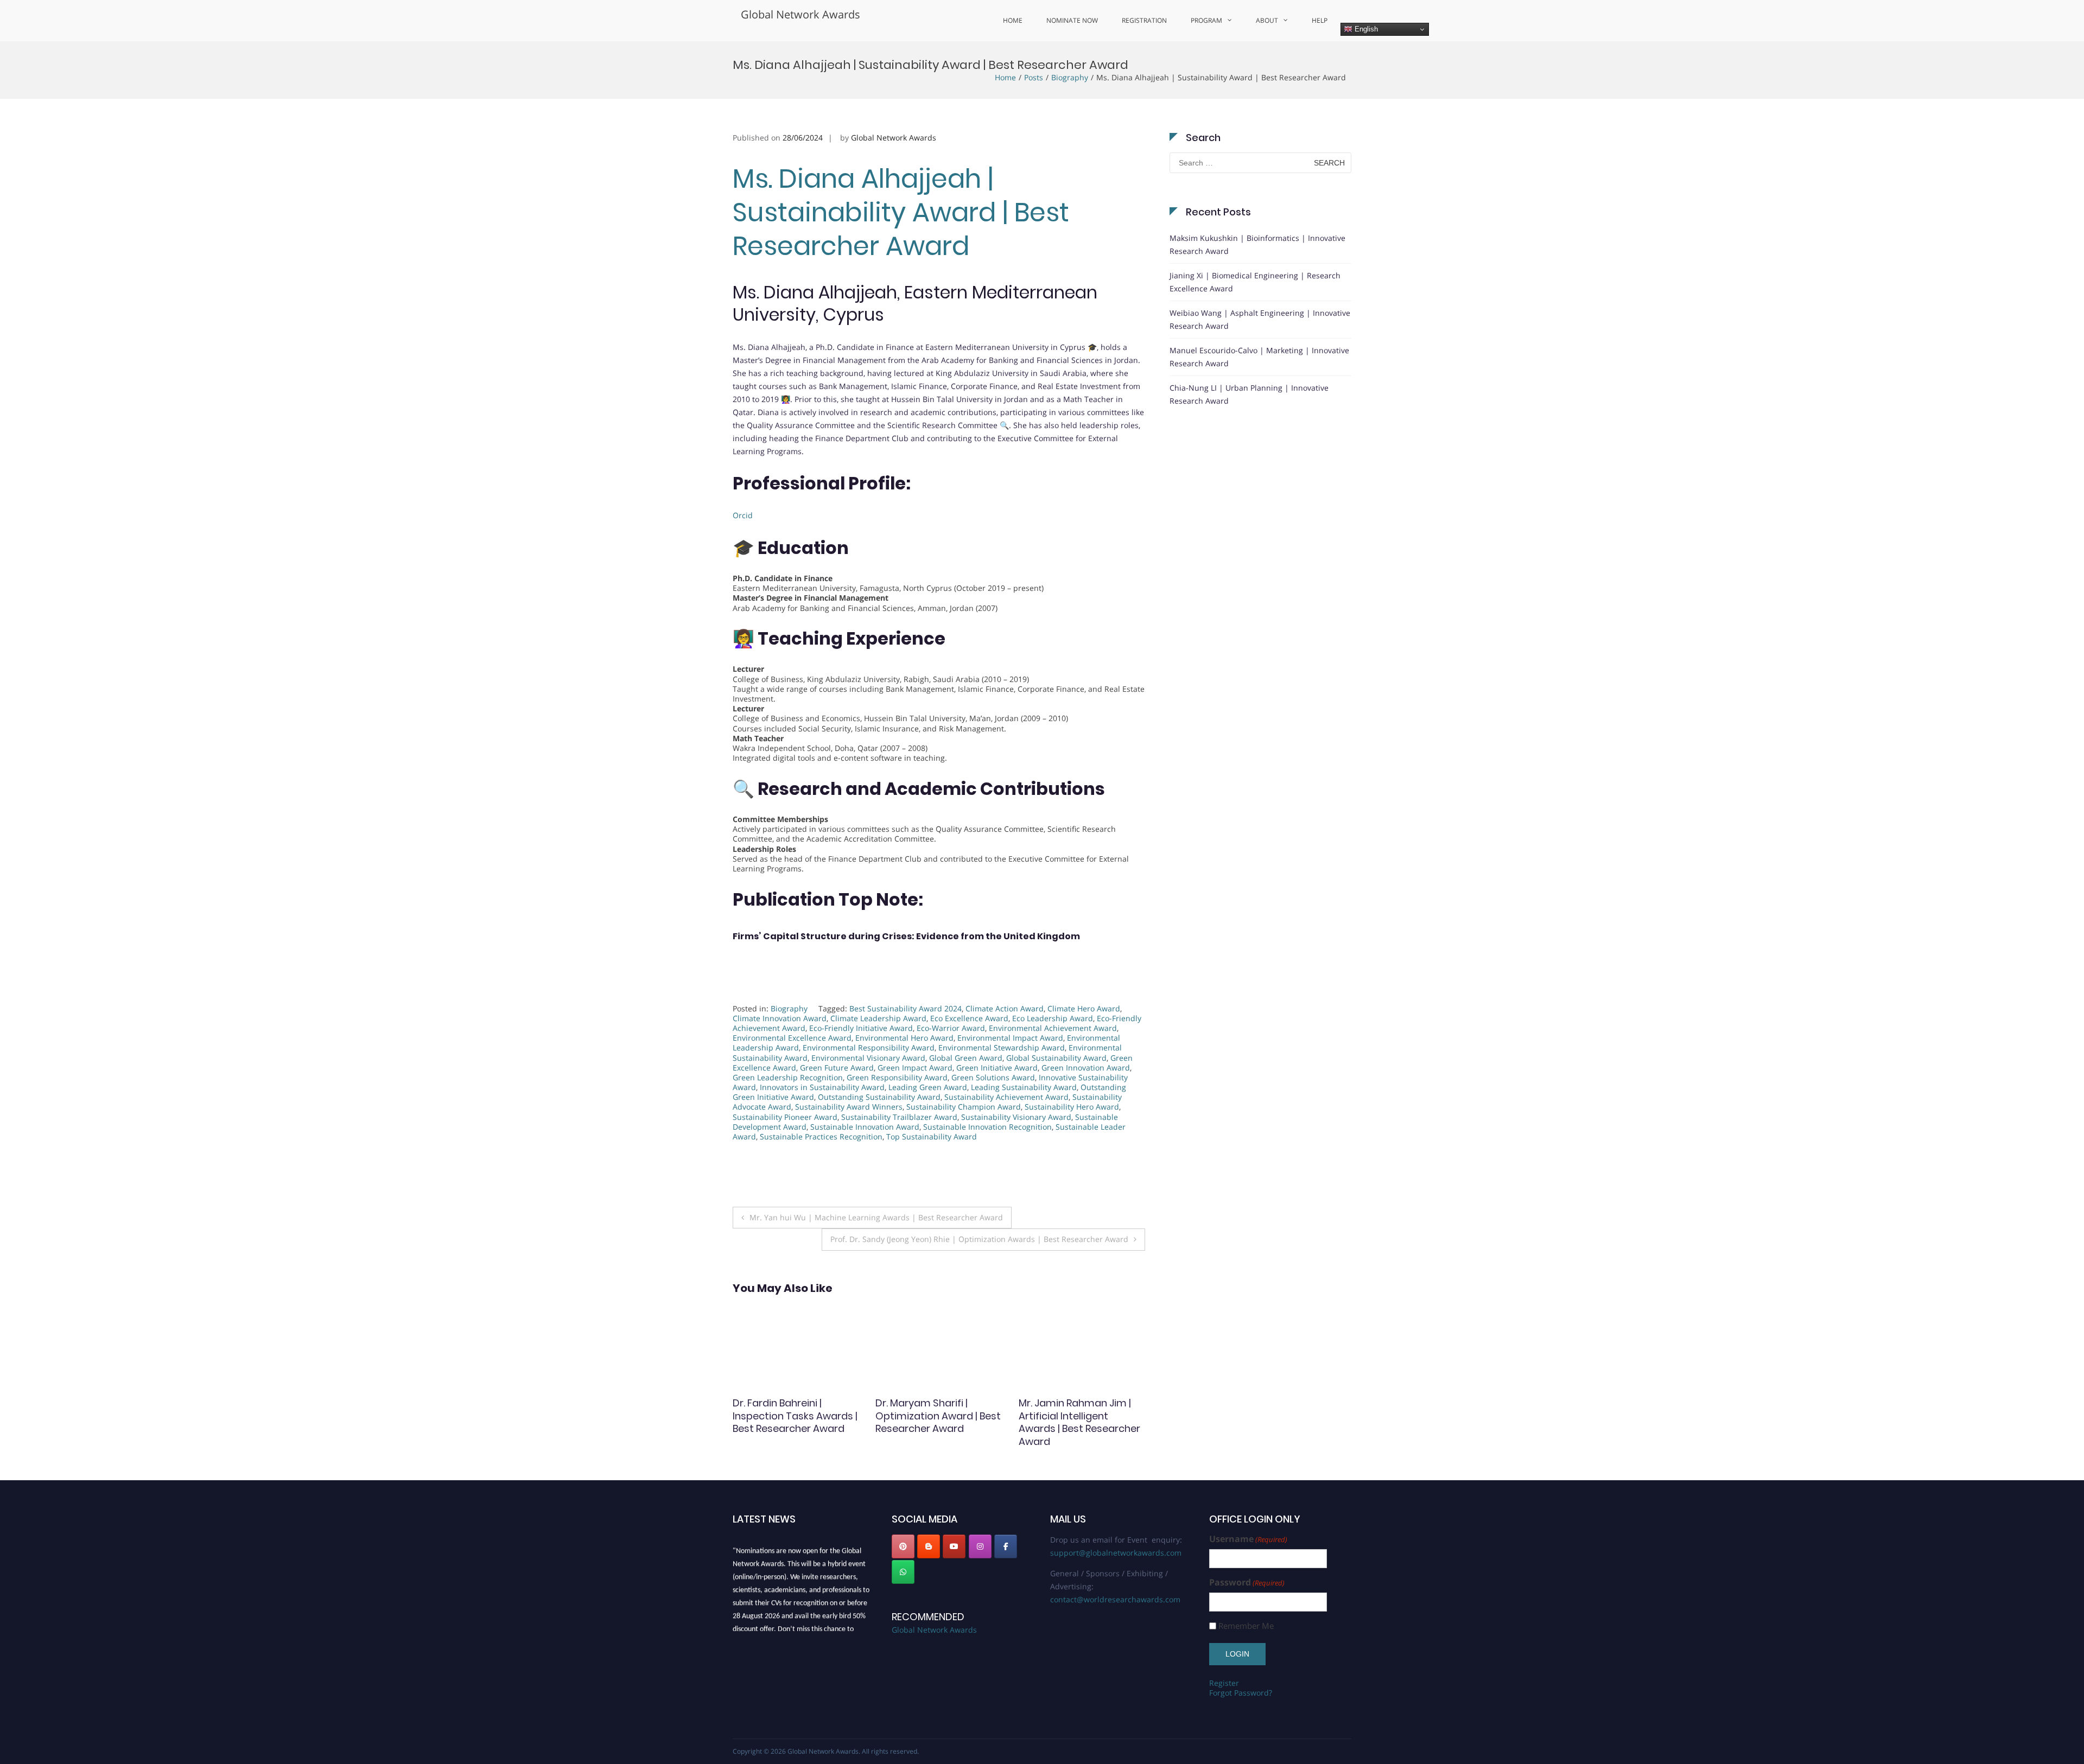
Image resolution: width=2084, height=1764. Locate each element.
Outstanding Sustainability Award (879, 1097)
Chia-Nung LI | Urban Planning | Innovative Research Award (1249, 394)
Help (1320, 20)
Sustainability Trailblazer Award (899, 1117)
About (1267, 20)
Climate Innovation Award (780, 1018)
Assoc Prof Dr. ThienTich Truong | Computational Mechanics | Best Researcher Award (934, 1422)
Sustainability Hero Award (1072, 1107)
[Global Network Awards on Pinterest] (903, 1546)
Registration (1144, 20)
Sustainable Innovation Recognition (987, 1127)
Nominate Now (1072, 20)
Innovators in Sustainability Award (822, 1087)
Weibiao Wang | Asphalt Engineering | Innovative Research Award (1260, 319)
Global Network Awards (800, 14)
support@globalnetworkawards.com (1116, 1553)
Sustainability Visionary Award (1016, 1117)
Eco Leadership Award (1053, 1018)
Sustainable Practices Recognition (821, 1136)
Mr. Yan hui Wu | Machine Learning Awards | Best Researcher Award (876, 1217)
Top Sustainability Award (932, 1136)
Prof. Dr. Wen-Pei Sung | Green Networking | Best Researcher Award (1076, 1416)
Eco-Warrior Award (951, 1028)
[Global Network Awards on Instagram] (980, 1546)
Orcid (743, 515)
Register (1224, 1683)
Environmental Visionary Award (868, 1058)
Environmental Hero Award (904, 1038)
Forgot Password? (1241, 1693)
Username (1248, 1539)
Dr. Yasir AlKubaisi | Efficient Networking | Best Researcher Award (795, 1416)
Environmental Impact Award (1010, 1038)
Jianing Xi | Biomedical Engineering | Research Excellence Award (1255, 282)
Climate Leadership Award (878, 1018)
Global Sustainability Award (1056, 1058)
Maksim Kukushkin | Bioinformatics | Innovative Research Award (1257, 244)
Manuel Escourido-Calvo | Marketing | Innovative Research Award (1259, 357)
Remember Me (1246, 1626)
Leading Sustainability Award (1024, 1087)
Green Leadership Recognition (788, 1077)
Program (1206, 20)
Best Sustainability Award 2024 (906, 1008)
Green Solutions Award (993, 1077)
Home (1013, 20)
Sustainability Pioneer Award (785, 1117)
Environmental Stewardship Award (1002, 1047)
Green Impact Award (915, 1068)
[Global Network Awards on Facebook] (1006, 1546)
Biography (1070, 77)
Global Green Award (966, 1058)
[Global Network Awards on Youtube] (954, 1546)
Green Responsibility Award (897, 1077)
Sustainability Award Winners (849, 1107)
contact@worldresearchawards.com (1115, 1599)
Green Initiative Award (997, 1068)
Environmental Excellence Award (792, 1038)
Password (1247, 1582)
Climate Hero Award (1084, 1008)
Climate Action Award (1005, 1008)
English (1365, 29)
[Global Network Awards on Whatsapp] (903, 1572)
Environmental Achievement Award (1053, 1028)
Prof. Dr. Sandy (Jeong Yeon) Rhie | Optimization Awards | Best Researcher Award (979, 1239)
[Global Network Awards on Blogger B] (929, 1546)
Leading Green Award (928, 1087)
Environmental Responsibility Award (869, 1047)
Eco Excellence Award (969, 1018)
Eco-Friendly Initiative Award (861, 1028)
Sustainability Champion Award (964, 1107)
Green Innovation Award (1086, 1068)
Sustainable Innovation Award (865, 1127)
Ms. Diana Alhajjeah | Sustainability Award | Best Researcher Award (901, 213)
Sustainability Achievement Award (1006, 1097)
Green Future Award (837, 1068)
